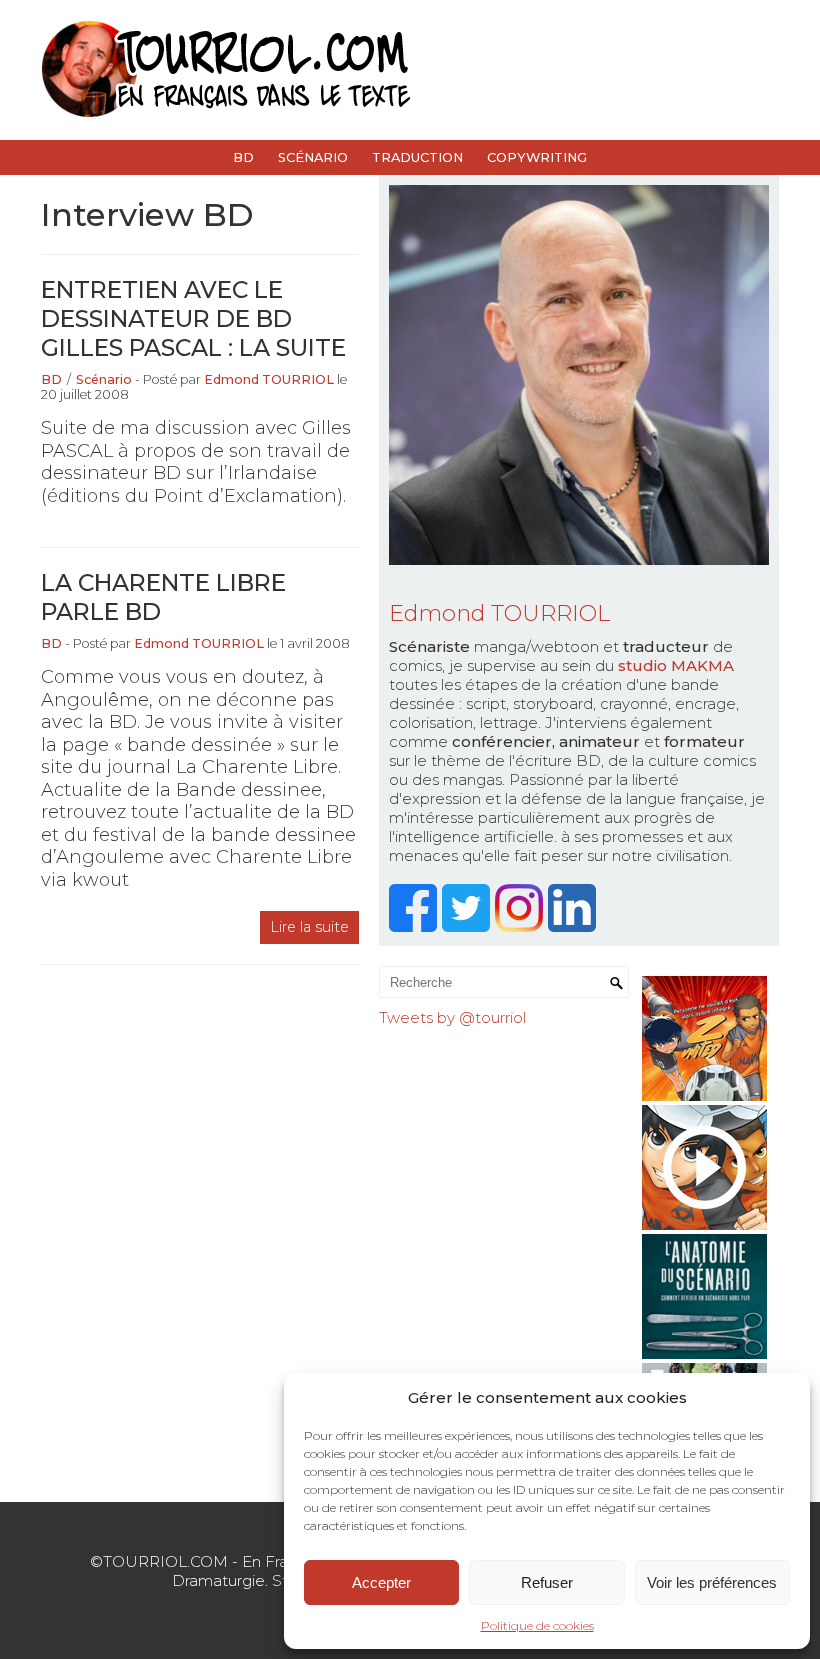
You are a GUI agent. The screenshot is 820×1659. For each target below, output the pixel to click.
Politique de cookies (537, 1625)
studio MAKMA (676, 665)
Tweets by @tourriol (452, 1017)
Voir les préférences (712, 1582)
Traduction (417, 157)
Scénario (313, 157)
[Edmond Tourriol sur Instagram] (521, 926)
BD (243, 157)
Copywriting (537, 157)
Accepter (381, 1582)
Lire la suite (309, 927)
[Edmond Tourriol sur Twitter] (468, 926)
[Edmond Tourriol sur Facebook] (415, 926)
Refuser (547, 1582)
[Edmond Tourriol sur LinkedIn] (574, 926)
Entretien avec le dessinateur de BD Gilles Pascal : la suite (193, 318)
